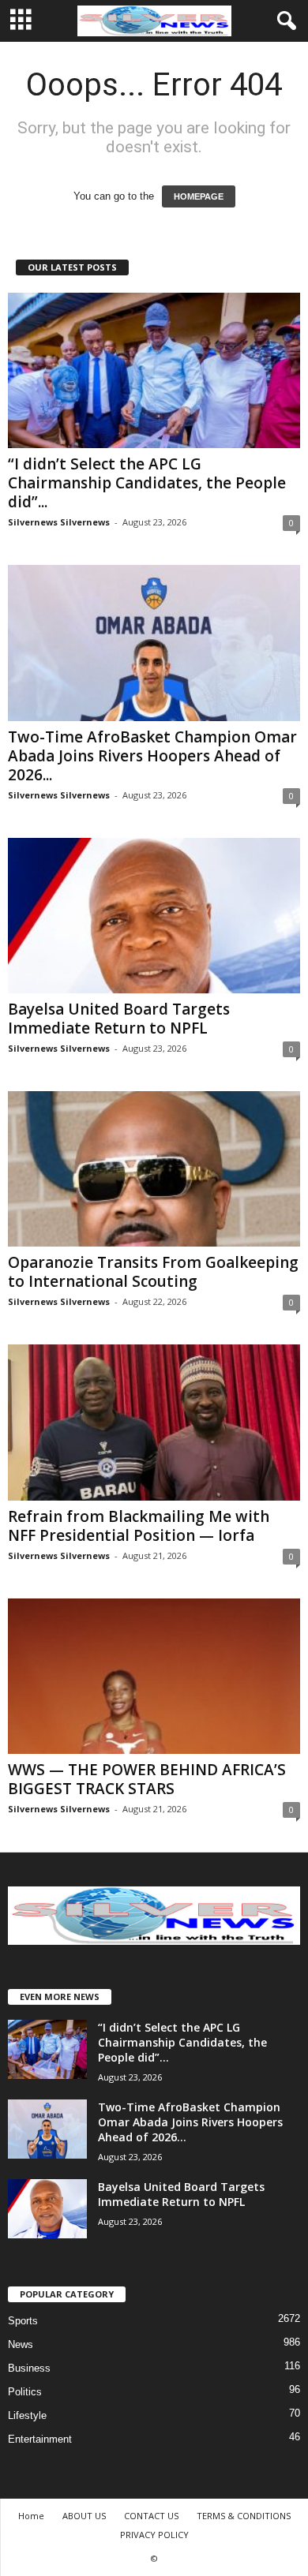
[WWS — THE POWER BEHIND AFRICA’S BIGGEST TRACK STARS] (154, 1676)
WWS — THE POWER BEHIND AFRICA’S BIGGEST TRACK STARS (147, 1779)
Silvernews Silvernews (59, 522)
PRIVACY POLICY (154, 2535)
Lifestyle (27, 2415)
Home (31, 2516)
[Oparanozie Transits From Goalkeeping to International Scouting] (154, 1169)
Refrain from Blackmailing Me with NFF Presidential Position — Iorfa (139, 1526)
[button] (284, 21)
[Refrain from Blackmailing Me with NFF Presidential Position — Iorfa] (154, 1422)
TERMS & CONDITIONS (244, 2516)
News (21, 2344)
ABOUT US (84, 2516)
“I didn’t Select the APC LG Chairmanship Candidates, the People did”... (147, 483)
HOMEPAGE (199, 196)
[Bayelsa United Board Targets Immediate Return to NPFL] (154, 916)
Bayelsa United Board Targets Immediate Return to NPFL (119, 1019)
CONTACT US (151, 2516)
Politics (25, 2392)
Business (29, 2368)
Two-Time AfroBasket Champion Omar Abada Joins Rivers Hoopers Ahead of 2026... (152, 756)
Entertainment (40, 2439)
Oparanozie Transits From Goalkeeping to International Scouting (153, 1272)
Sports (23, 2321)
